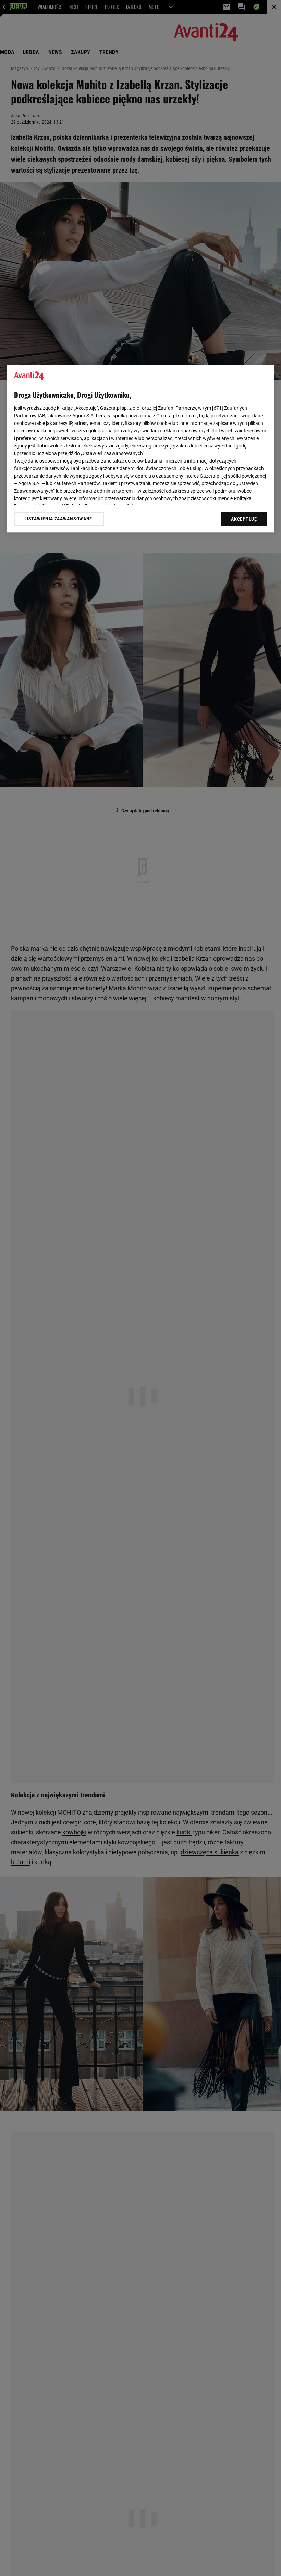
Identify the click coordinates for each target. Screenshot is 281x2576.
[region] (141, 449)
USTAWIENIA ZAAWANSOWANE (59, 519)
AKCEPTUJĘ (244, 519)
